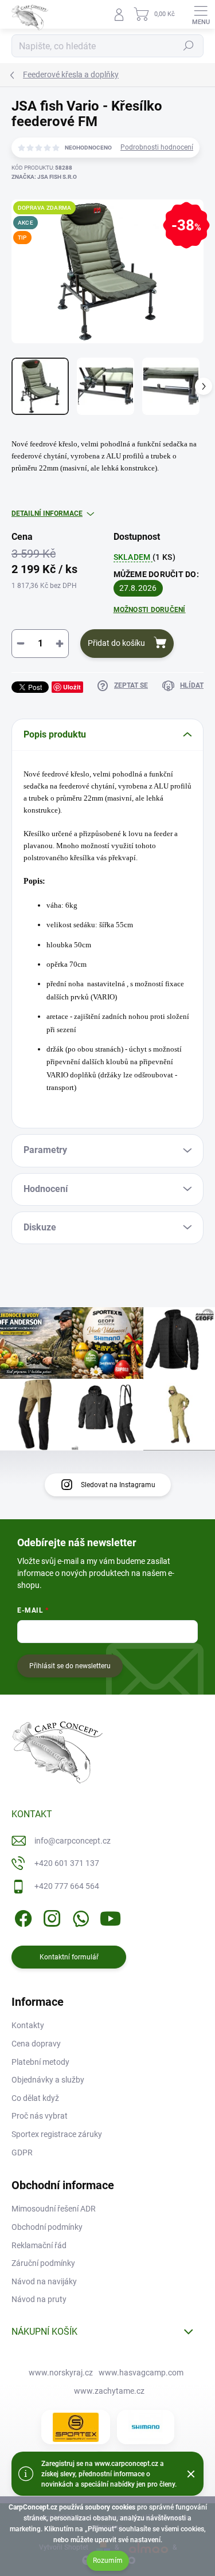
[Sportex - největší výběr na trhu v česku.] (76, 2427)
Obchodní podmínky (47, 2227)
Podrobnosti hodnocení (157, 147)
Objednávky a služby (48, 2080)
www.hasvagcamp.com (141, 2373)
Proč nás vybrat (40, 2116)
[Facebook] (21, 1916)
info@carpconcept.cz (73, 1841)
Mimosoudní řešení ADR (54, 2209)
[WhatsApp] (79, 1916)
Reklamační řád (39, 2245)
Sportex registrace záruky (57, 2134)
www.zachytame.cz (109, 2391)
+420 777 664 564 (67, 1886)
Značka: (44, 177)
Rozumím (108, 2561)
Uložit (72, 687)
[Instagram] (50, 1916)
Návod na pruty (39, 2299)
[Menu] (201, 14)
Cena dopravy (36, 2044)
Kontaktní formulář (69, 1957)
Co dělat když (35, 2098)
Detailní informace (47, 513)
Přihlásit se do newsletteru (70, 1666)
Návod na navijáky (44, 2281)
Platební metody (40, 2062)
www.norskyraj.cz (61, 2373)
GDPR (22, 2152)
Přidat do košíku (116, 643)
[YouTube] (110, 1916)
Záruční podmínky (43, 2263)
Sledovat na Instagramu (118, 1485)
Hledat (189, 46)
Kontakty (28, 2025)
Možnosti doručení (150, 610)
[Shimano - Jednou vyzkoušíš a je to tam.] (146, 2427)
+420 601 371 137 (67, 1863)
